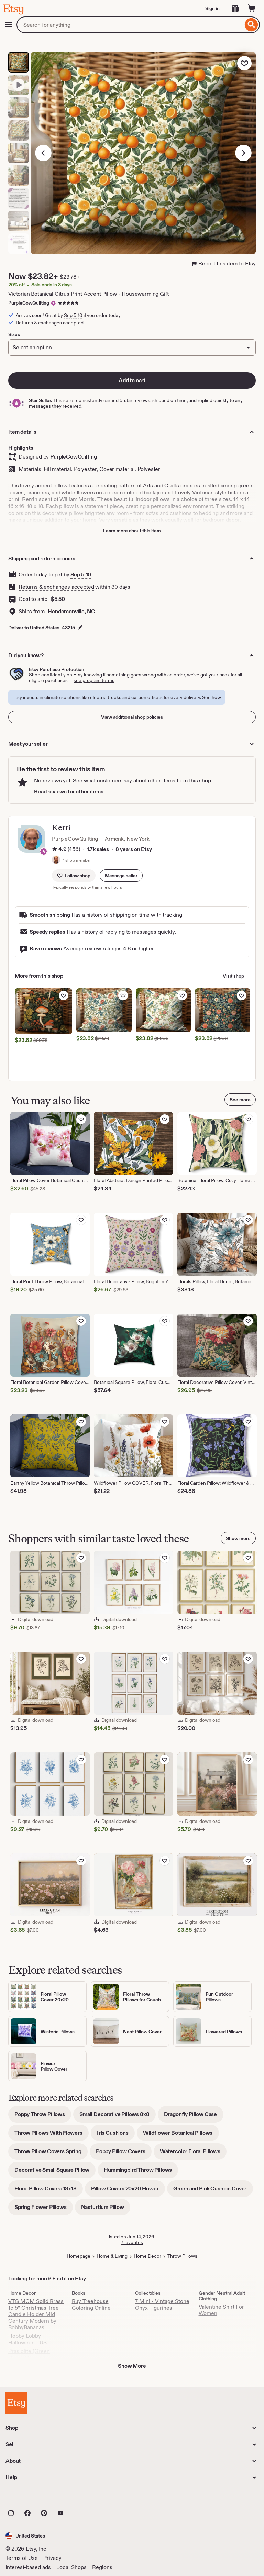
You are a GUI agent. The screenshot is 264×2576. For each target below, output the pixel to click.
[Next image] (243, 153)
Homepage (79, 2256)
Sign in (212, 8)
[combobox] (130, 25)
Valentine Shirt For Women (221, 2310)
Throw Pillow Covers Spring (51, 2154)
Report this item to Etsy (227, 263)
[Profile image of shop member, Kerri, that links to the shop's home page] (56, 860)
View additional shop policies (132, 717)
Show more (238, 1538)
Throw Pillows (182, 2256)
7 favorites (132, 2242)
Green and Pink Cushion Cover (213, 2191)
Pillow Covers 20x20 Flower (128, 2191)
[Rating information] (55, 850)
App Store (29, 2498)
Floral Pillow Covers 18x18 (49, 2191)
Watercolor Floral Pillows (193, 2154)
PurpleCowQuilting (29, 303)
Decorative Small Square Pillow (55, 2172)
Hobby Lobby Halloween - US (27, 2339)
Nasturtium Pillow (106, 2209)
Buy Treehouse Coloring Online (91, 2304)
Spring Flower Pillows (44, 2209)
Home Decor (147, 2256)
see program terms (94, 680)
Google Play (81, 2498)
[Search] (251, 25)
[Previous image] (43, 153)
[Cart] (252, 8)
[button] (121, 876)
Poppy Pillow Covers (124, 2154)
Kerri (61, 828)
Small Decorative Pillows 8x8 (118, 2117)
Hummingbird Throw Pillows (141, 2172)
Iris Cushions (116, 2135)
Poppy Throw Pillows (43, 2117)
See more (240, 1100)
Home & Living (112, 2256)
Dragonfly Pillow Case (194, 2117)
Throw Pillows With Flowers (52, 2135)
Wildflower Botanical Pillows (181, 2135)
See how (212, 697)
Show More (132, 2366)
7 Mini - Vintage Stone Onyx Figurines (162, 2304)
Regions (102, 2567)
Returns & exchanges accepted (56, 587)
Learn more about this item (132, 531)
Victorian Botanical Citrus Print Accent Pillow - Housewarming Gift (88, 294)
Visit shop (233, 976)
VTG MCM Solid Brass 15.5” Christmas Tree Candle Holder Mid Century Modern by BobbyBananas (36, 2314)
